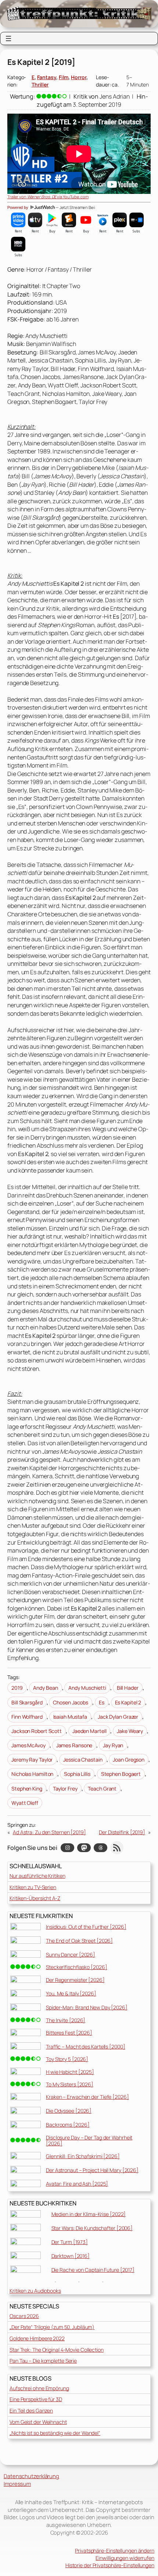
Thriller (40, 84)
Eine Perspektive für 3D (36, 2399)
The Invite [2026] (66, 2020)
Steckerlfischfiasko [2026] (76, 1967)
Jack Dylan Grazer (118, 1717)
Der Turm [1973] (70, 2242)
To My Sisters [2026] (70, 2084)
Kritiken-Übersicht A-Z (35, 1898)
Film (64, 77)
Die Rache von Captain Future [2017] (93, 2270)
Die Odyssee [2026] (69, 2111)
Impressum (17, 2484)
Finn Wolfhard (27, 1717)
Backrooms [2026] (68, 2125)
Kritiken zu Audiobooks (35, 2291)
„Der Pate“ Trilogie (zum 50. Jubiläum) (52, 2327)
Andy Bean (45, 1688)
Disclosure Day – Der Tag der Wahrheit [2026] (89, 2141)
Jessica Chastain (83, 1760)
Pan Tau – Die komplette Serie (43, 2361)
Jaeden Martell (89, 1731)
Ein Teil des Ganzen (31, 2411)
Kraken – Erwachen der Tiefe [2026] (87, 2097)
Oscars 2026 (24, 2316)
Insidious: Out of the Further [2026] (86, 1927)
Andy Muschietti (87, 1688)
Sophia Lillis (77, 1774)
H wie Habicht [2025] (70, 2072)
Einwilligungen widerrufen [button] (125, 2558)
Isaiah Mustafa (70, 1717)
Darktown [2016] (71, 2256)
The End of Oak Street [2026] (79, 1941)
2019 (17, 1688)
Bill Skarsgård (27, 1702)
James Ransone (74, 1745)
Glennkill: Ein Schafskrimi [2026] (83, 2156)
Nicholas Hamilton (32, 1774)
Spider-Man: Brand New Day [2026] (87, 2007)
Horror (78, 77)
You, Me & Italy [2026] (71, 1993)
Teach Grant (102, 1789)
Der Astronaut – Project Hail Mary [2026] (92, 2170)
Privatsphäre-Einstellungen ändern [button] (115, 2551)
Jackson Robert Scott (37, 1731)
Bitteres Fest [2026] (69, 2033)
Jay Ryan (113, 1745)
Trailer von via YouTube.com (48, 197)
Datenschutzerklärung (31, 2476)
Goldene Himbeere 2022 (37, 2338)
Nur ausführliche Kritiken (37, 1876)
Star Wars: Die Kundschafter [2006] (92, 2228)
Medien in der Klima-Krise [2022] (89, 2214)
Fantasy (47, 77)
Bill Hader (128, 1688)
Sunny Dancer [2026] (71, 1955)
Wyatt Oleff (25, 1803)
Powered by (18, 207)
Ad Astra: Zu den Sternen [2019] (49, 1832)
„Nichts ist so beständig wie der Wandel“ (55, 2433)
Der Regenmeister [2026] (75, 1980)
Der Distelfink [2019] (122, 1832)
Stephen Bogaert (121, 1774)
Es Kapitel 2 (128, 1702)
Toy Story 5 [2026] (67, 2059)
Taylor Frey (65, 1789)
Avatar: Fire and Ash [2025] (77, 2184)
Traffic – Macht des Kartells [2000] (86, 2047)
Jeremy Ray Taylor (32, 1760)
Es (102, 1702)
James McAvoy (28, 1745)
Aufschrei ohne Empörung (39, 2388)
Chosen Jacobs (71, 1702)
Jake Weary (130, 1731)
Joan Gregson (129, 1760)
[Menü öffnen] (8, 38)
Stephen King (27, 1789)
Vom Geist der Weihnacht (38, 2422)
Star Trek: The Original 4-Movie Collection (57, 2350)
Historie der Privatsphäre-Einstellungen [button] (110, 2565)
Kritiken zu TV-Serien (33, 1887)
